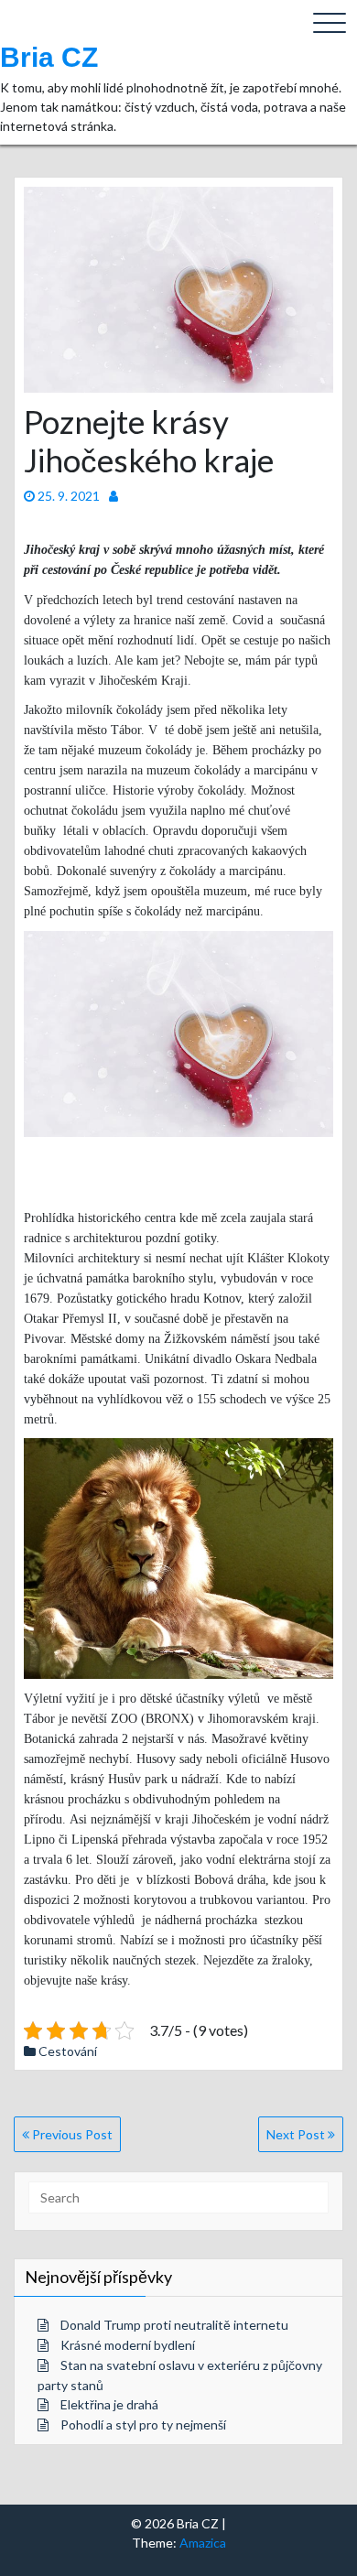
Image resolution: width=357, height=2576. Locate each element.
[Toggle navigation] (330, 23)
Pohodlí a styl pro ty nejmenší (143, 2424)
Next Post (297, 2134)
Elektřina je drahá (109, 2404)
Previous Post (71, 2134)
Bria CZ (49, 57)
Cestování (68, 2051)
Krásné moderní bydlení (128, 2345)
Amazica (203, 2543)
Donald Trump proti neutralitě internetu (174, 2325)
